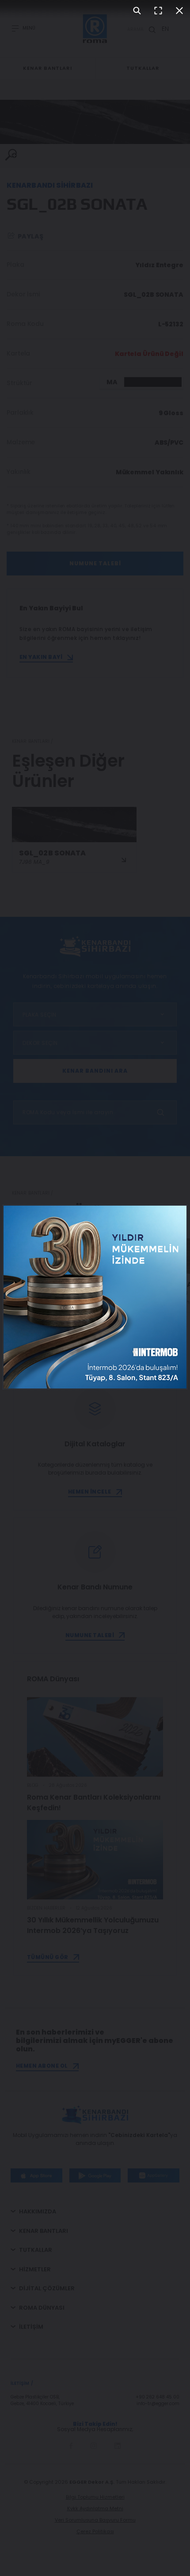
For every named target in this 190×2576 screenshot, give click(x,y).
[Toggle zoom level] (137, 11)
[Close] (179, 11)
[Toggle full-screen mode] (158, 11)
